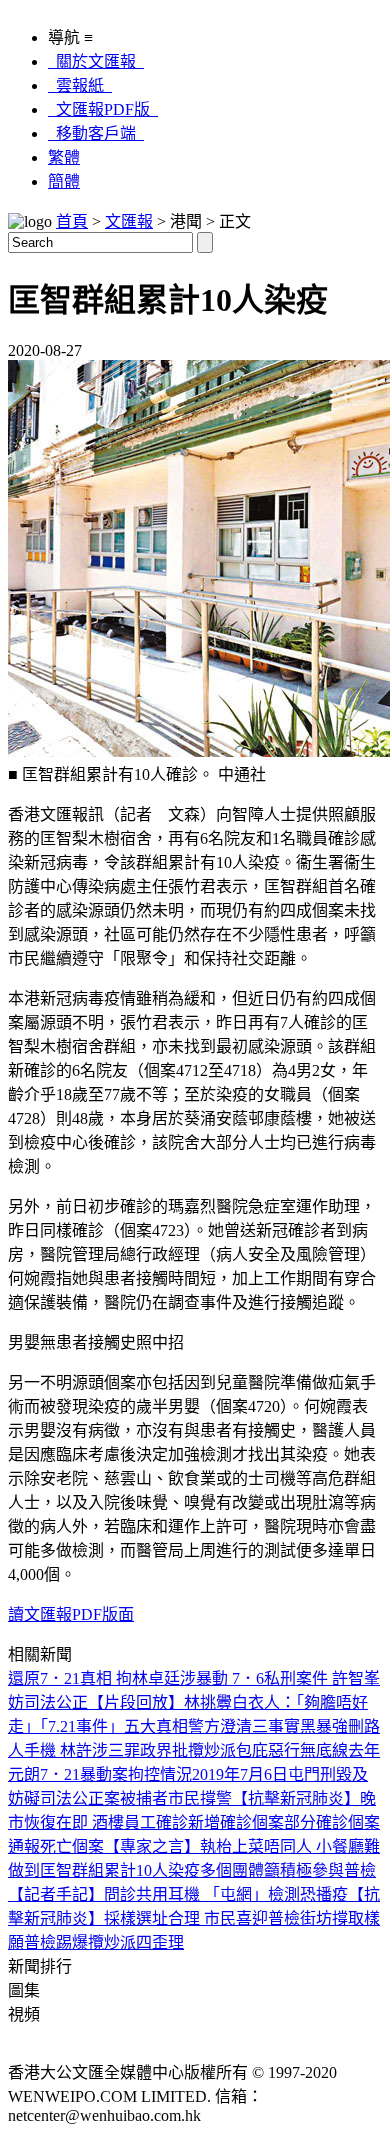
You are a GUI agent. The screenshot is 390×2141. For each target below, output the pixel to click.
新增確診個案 (236, 1822)
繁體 (64, 157)
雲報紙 (80, 85)
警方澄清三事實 (244, 1726)
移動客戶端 (96, 133)
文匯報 (129, 221)
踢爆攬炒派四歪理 (120, 1942)
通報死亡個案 (56, 1846)
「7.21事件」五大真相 (114, 1726)
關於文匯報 (96, 61)
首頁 (72, 221)
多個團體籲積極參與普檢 (288, 1870)
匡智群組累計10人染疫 (120, 1870)
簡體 (64, 181)
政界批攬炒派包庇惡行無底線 (244, 1750)
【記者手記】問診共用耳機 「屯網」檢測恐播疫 (178, 1894)
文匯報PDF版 (103, 109)
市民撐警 (200, 1798)
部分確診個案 (332, 1822)
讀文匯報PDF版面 (71, 1614)
